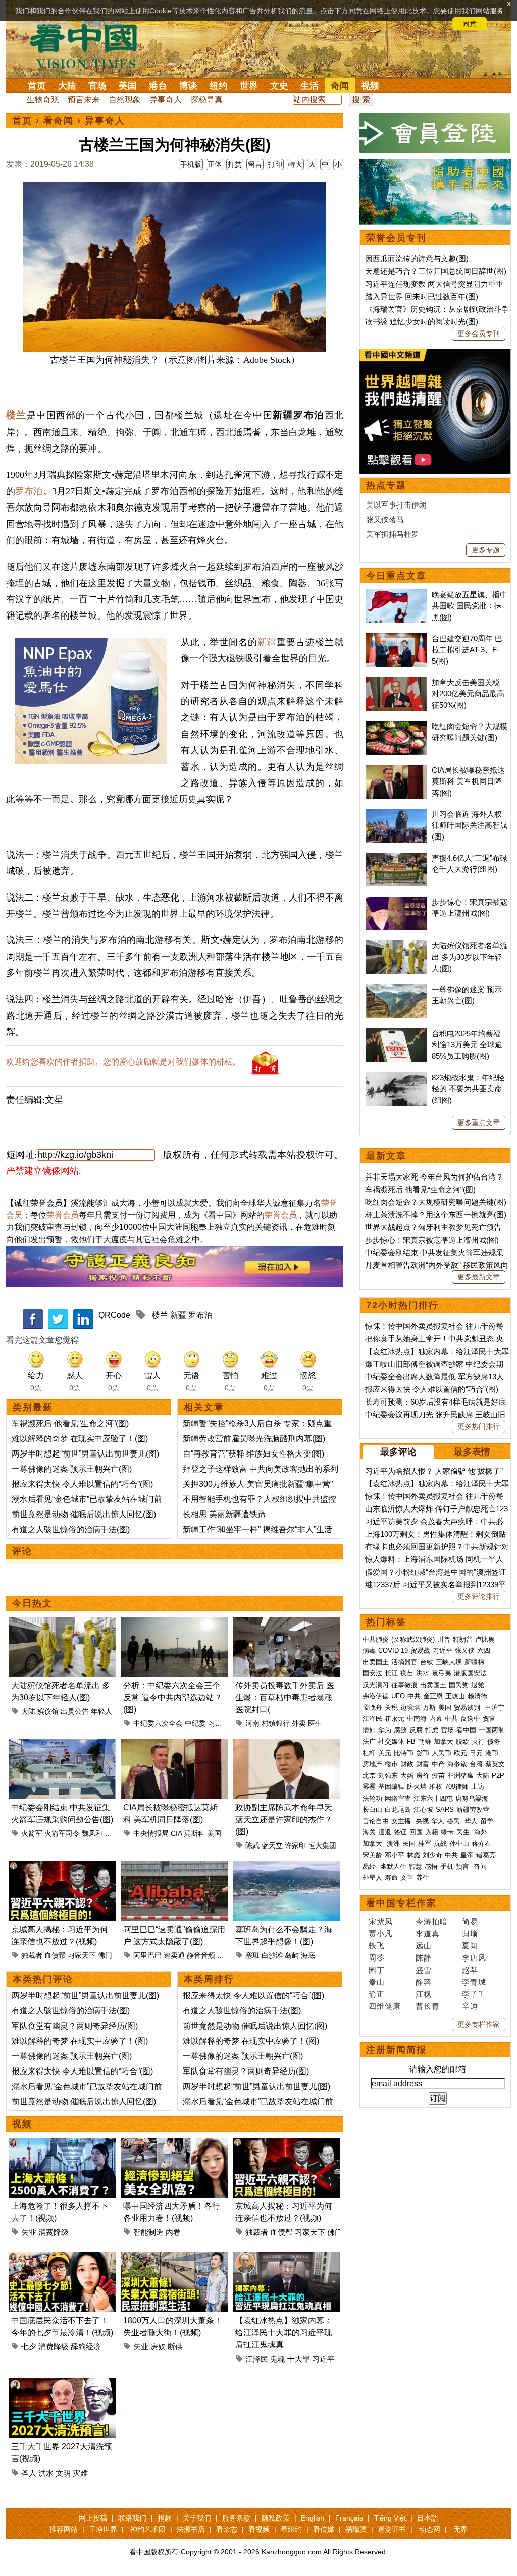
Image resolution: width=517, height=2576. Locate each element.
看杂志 (227, 2529)
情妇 (369, 1730)
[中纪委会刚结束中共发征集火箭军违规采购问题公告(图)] (62, 1745)
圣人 (29, 2473)
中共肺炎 (376, 1639)
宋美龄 (372, 1855)
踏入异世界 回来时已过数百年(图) (422, 296)
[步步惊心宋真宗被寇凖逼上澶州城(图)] (396, 902)
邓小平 (395, 1855)
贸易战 (420, 1650)
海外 (482, 1832)
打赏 (235, 164)
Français (349, 2518)
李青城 (474, 1982)
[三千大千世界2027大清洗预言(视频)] (62, 2384)
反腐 (416, 1730)
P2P (498, 1776)
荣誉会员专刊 (396, 238)
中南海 (417, 1719)
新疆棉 (474, 1662)
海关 (369, 1832)
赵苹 (470, 1970)
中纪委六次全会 (158, 1723)
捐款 (165, 2518)
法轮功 (372, 1798)
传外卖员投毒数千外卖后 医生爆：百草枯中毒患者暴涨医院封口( (285, 1697)
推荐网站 (64, 2529)
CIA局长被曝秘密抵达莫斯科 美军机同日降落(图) (468, 781)
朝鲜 (425, 1741)
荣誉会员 (63, 1215)
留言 (255, 164)
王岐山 (455, 1696)
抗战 (440, 1844)
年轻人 (101, 1711)
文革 (407, 1878)
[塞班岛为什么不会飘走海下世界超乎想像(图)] (286, 1867)
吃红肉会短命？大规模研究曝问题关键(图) (436, 1202)
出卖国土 (376, 1662)
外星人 (372, 1878)
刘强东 (388, 1776)
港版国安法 (470, 1673)
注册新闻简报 (396, 2050)
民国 (409, 1844)
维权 (436, 1787)
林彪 (413, 1855)
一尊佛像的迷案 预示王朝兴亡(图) (72, 1469)
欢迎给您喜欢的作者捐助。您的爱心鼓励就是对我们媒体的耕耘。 (123, 1062)
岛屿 (292, 1955)
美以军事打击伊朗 (396, 505)
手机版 (191, 164)
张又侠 (465, 1650)
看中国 (89, 45)
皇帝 (467, 1855)
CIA (176, 1833)
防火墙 (417, 1787)
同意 (470, 24)
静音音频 (201, 1955)
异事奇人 (166, 100)
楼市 (391, 1764)
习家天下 (82, 1955)
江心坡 (423, 1809)
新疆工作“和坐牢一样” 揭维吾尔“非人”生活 (257, 1529)
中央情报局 (151, 1833)
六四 (484, 1650)
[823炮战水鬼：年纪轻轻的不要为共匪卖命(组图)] (396, 1077)
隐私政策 (276, 2518)
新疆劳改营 (473, 1809)
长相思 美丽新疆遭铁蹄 (224, 1514)
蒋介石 (482, 1844)
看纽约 (291, 2529)
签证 (400, 1832)
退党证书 (392, 2529)
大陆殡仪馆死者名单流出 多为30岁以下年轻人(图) (470, 957)
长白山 (372, 1809)
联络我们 (132, 2518)
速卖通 (174, 1955)
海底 (308, 1955)
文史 (279, 86)
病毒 (369, 1650)
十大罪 (299, 2359)
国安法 (372, 1673)
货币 (423, 1753)
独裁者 (32, 1955)
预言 (463, 1866)
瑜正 (377, 1994)
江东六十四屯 (433, 1798)
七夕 (29, 2347)
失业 (29, 2232)
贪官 (489, 1719)
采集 (224, 1955)
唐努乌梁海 (472, 1798)
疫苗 (407, 1673)
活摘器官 (404, 1662)
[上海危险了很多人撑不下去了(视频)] (62, 2143)
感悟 (431, 1866)
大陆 (67, 86)
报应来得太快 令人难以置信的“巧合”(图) (82, 1484)
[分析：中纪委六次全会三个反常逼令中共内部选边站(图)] (174, 1623)
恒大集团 (322, 1845)
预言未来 (84, 100)
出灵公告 (75, 1711)
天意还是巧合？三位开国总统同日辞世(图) (436, 271)
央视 (422, 1821)
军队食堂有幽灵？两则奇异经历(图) (75, 2026)
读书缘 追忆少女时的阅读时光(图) (422, 322)
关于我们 (197, 2518)
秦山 (377, 1982)
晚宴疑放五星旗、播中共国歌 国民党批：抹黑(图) (470, 606)
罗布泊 (29, 491)
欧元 (460, 1753)
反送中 (470, 1719)
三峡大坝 (449, 1662)
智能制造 (148, 2232)
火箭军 (32, 1833)
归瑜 (470, 1934)
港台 (158, 86)
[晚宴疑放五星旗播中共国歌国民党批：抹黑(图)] (396, 595)
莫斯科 (194, 1833)
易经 (370, 1866)
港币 (492, 1753)
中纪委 (195, 1723)
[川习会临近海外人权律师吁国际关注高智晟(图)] (396, 814)
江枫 (424, 1994)
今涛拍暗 (432, 1921)
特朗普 (463, 1639)
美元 (385, 1753)
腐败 (400, 1730)
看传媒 (324, 2529)
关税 (391, 1707)
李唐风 (474, 1958)
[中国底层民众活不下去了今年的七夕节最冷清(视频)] (62, 2258)
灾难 (80, 2473)
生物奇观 (43, 100)
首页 (37, 86)
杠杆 (369, 1753)
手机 (447, 1866)
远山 (424, 1946)
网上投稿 (93, 2518)
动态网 (430, 2529)
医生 (315, 1723)
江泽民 (257, 2359)
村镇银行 (276, 1723)
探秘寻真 (206, 100)
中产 (438, 1764)
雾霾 (369, 1787)
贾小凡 (381, 1934)
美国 (128, 86)
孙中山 (459, 1844)
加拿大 (444, 1741)
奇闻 (340, 86)
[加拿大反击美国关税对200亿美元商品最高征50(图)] (396, 682)
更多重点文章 (479, 1123)
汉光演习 (376, 1685)
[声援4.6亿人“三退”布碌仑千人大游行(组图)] (396, 858)
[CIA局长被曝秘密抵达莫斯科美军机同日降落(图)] (174, 1745)
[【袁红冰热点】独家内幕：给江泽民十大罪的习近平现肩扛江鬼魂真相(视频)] (286, 2258)
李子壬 (474, 1994)
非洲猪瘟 (460, 1776)
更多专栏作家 (479, 2024)
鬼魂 (278, 2359)
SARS (445, 1809)
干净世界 (103, 2529)
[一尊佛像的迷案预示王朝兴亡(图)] (396, 990)
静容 (424, 1982)
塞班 (252, 1955)
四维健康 (385, 2006)
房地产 (372, 1764)
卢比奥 (485, 1639)
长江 (391, 1673)
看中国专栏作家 (401, 1903)
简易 (470, 1921)
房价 (423, 1776)
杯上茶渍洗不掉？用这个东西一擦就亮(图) (436, 1215)
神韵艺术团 (148, 2529)
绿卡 (447, 1832)
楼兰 (16, 415)
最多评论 (398, 1452)
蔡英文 (495, 1764)
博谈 (188, 86)
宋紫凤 (381, 1921)
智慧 (416, 1866)
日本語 (428, 2518)
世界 (249, 86)
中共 (414, 1696)
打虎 (432, 1730)
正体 (215, 164)
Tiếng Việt (390, 2518)
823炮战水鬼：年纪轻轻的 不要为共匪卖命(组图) (468, 1089)
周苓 (377, 1958)
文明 (63, 2473)
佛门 (105, 1955)
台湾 (476, 1764)
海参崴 (457, 1764)
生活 (309, 86)
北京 (369, 1776)
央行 (478, 1741)
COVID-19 (393, 1650)
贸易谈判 (468, 1707)
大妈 (407, 1776)
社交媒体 (391, 1741)
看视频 (259, 2529)
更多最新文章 (479, 1277)
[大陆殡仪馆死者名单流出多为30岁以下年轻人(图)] (62, 1623)
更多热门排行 (479, 1426)
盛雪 (424, 1970)
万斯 (429, 1707)
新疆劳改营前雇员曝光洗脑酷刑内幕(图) (254, 1439)
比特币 (404, 1753)
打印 (275, 164)
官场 (97, 86)
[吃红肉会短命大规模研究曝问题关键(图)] (396, 726)
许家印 (295, 1845)
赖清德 (477, 1696)
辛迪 (470, 2006)
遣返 (385, 1832)
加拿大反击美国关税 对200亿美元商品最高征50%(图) (468, 694)
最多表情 (472, 1452)
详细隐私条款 (102, 24)
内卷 (173, 2232)
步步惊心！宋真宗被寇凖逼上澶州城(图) (432, 1240)
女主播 (402, 1821)
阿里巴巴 (147, 1955)
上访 (478, 1787)
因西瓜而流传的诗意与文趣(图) (417, 259)
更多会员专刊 (479, 333)
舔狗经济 (86, 2347)
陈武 (252, 1845)
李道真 (428, 1934)
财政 (407, 1764)
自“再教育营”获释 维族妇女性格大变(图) (253, 1454)
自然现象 (125, 100)
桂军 (425, 1844)
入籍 (432, 1832)
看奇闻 (59, 121)
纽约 (219, 86)
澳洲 (393, 1844)
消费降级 (54, 2232)
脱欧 (462, 1741)
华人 (438, 1821)
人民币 (442, 1753)
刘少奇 (432, 1855)
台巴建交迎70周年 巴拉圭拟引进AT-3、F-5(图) (467, 650)
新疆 (267, 642)
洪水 (46, 2473)
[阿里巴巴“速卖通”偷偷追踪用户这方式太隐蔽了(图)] (174, 1867)
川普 (444, 1639)
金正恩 (433, 1696)
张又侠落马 (385, 519)
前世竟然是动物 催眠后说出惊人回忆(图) (84, 1514)
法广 (369, 1741)
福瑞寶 (356, 2529)
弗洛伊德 (376, 1696)
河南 (252, 1723)
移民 (453, 1821)
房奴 (158, 2347)
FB (411, 1741)
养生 (423, 1878)
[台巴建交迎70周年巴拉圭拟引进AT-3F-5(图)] (396, 638)
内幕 (436, 1719)
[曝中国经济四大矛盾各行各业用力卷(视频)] (174, 2143)
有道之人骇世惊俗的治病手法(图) (71, 1529)
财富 (423, 1764)
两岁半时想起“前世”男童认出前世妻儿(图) (85, 1454)
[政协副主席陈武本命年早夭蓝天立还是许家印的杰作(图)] (286, 1745)
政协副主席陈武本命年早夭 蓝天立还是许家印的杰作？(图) (284, 1819)
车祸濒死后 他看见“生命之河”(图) (70, 1423)
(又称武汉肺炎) (413, 1639)
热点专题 (386, 485)
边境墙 (410, 1707)
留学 (487, 1821)
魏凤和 (92, 1833)
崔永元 (395, 1719)
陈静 (424, 1958)
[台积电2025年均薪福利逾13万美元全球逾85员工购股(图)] (396, 1033)
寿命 (391, 1878)
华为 (385, 1730)
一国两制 (492, 1730)
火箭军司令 (62, 1833)
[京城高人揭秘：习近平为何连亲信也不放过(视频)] (62, 1867)
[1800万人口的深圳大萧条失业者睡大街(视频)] (174, 2258)
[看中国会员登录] (435, 133)
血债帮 (55, 1955)
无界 (460, 2529)
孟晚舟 (372, 1707)
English (313, 2518)
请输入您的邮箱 (438, 2069)
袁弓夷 (442, 1673)
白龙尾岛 (398, 1809)
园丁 (377, 1970)
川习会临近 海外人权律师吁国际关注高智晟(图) (470, 825)
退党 (478, 1685)
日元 (476, 1753)
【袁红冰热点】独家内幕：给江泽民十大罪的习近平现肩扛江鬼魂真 (284, 2333)
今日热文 (32, 1603)
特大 (295, 164)
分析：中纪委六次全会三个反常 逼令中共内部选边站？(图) (173, 1697)
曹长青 (428, 2006)
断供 (175, 2347)
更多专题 (486, 550)
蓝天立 (272, 1845)
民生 (464, 1832)
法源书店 (191, 2529)
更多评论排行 (479, 1596)
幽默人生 (393, 1866)
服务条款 (236, 2518)
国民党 (459, 1685)
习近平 (219, 1723)
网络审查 (398, 1798)
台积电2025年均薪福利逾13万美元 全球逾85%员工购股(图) (467, 1045)
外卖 (299, 1723)
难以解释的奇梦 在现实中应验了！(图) (80, 1439)
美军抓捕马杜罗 (393, 534)
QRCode (114, 1315)
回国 (416, 1832)
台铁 (427, 1662)
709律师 (457, 1787)
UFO (398, 1696)
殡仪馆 (48, 1711)
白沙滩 (272, 1955)
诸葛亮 (486, 1855)
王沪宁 (495, 1707)
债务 (494, 1741)
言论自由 (376, 1821)
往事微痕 (404, 1685)
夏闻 (470, 1946)
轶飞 (377, 1946)
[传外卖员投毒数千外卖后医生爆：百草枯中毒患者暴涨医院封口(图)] (286, 1623)
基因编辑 (391, 1787)
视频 (370, 86)
